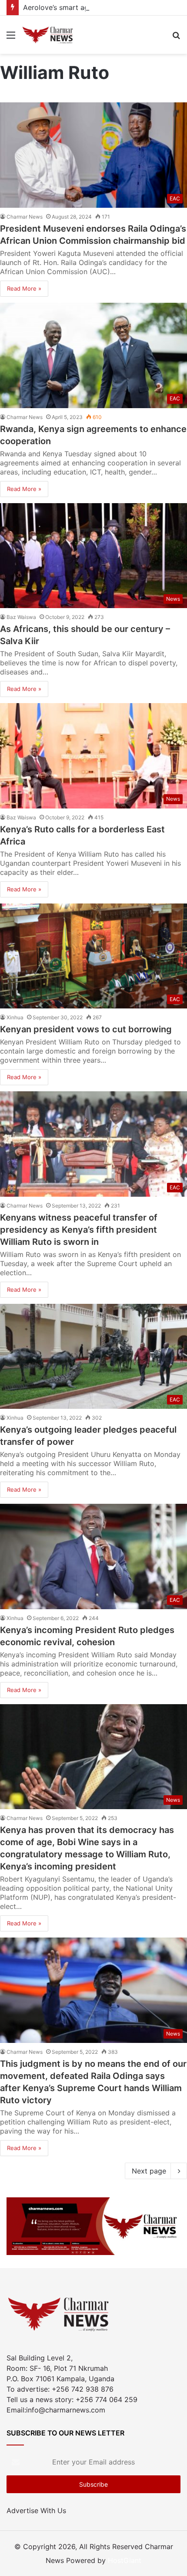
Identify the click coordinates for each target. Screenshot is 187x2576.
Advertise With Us (36, 2511)
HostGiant (125, 2560)
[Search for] (176, 38)
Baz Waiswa (21, 617)
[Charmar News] (48, 35)
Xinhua (15, 1017)
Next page (149, 2171)
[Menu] (11, 38)
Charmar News (25, 217)
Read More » (24, 288)
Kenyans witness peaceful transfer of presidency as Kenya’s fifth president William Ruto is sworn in (79, 1230)
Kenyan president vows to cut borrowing (86, 1029)
